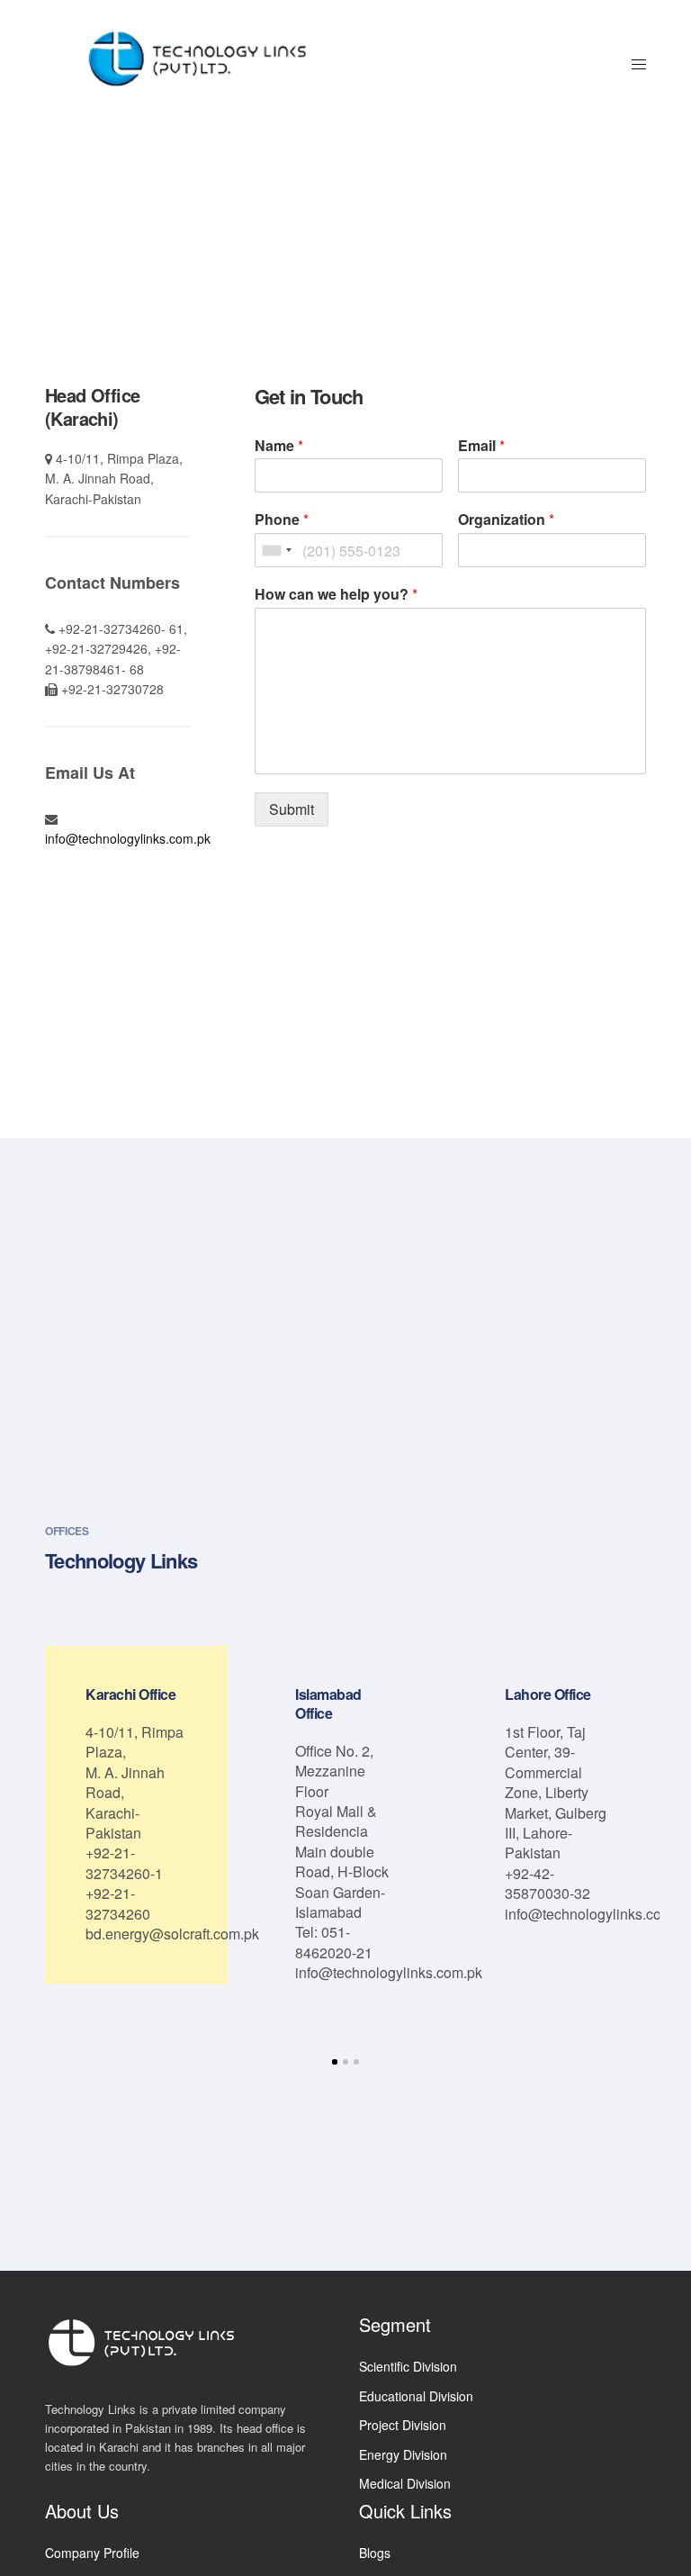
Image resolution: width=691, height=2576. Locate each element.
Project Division (403, 2425)
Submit (292, 809)
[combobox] (276, 550)
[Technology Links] (204, 63)
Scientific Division (408, 2366)
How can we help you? (336, 595)
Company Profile (92, 2553)
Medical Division (405, 2483)
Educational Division (416, 2396)
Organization (506, 520)
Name (279, 446)
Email (481, 446)
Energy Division (403, 2454)
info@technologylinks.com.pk (128, 838)
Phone (282, 520)
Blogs (375, 2553)
